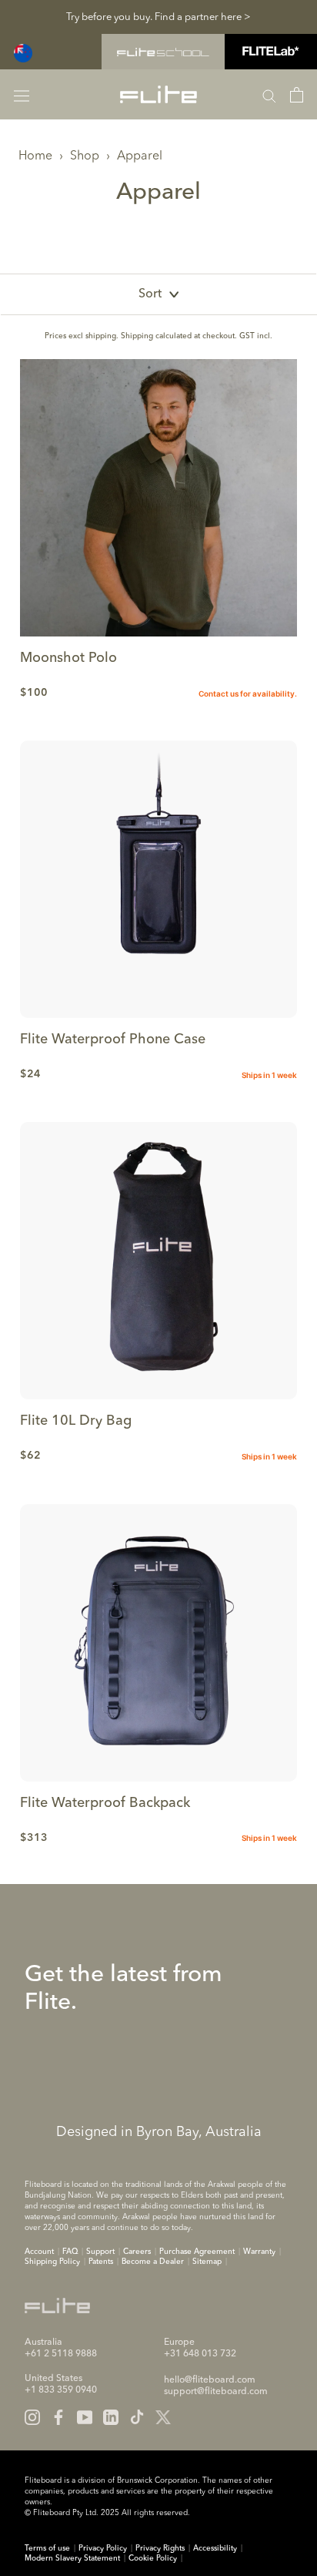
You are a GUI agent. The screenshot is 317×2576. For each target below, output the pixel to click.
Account (39, 2252)
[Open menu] (22, 94)
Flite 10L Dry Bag (76, 1421)
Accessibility (215, 2548)
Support (100, 2252)
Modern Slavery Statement (72, 2558)
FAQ (70, 2252)
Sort (150, 294)
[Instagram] (32, 2417)
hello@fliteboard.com (210, 2380)
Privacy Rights (160, 2548)
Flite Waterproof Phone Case (113, 1039)
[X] (163, 2417)
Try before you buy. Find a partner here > (158, 17)
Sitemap (207, 2262)
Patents (101, 2262)
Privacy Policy (103, 2548)
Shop (85, 156)
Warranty (259, 2252)
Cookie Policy (153, 2558)
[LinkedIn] (111, 2417)
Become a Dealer (153, 2262)
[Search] (269, 95)
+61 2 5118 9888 (61, 2354)
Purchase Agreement (197, 2252)
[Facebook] (58, 2417)
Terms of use (47, 2548)
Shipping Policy (52, 2262)
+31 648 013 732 (200, 2354)
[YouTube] (85, 2417)
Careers (137, 2252)
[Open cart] (297, 95)
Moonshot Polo (68, 658)
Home (35, 156)
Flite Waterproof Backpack (105, 1803)
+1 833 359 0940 (61, 2390)
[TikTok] (137, 2417)
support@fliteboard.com (216, 2392)
